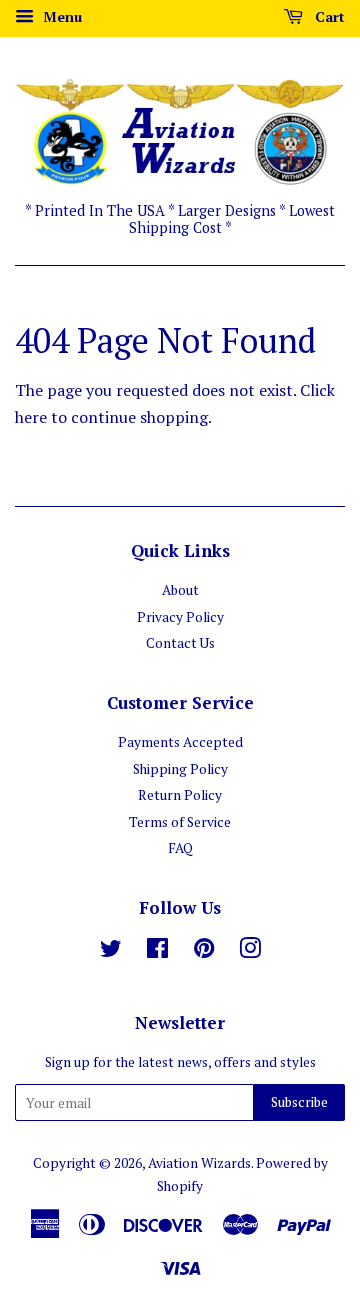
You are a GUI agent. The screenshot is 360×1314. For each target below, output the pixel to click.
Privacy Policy (180, 617)
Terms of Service (180, 822)
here (31, 417)
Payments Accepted (180, 742)
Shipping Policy (180, 769)
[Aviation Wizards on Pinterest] (204, 952)
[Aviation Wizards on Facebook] (157, 952)
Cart (328, 16)
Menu (60, 16)
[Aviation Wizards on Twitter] (111, 952)
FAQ (180, 848)
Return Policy (180, 795)
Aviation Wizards (199, 1163)
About (180, 590)
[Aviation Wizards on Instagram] (250, 952)
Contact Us (180, 643)
